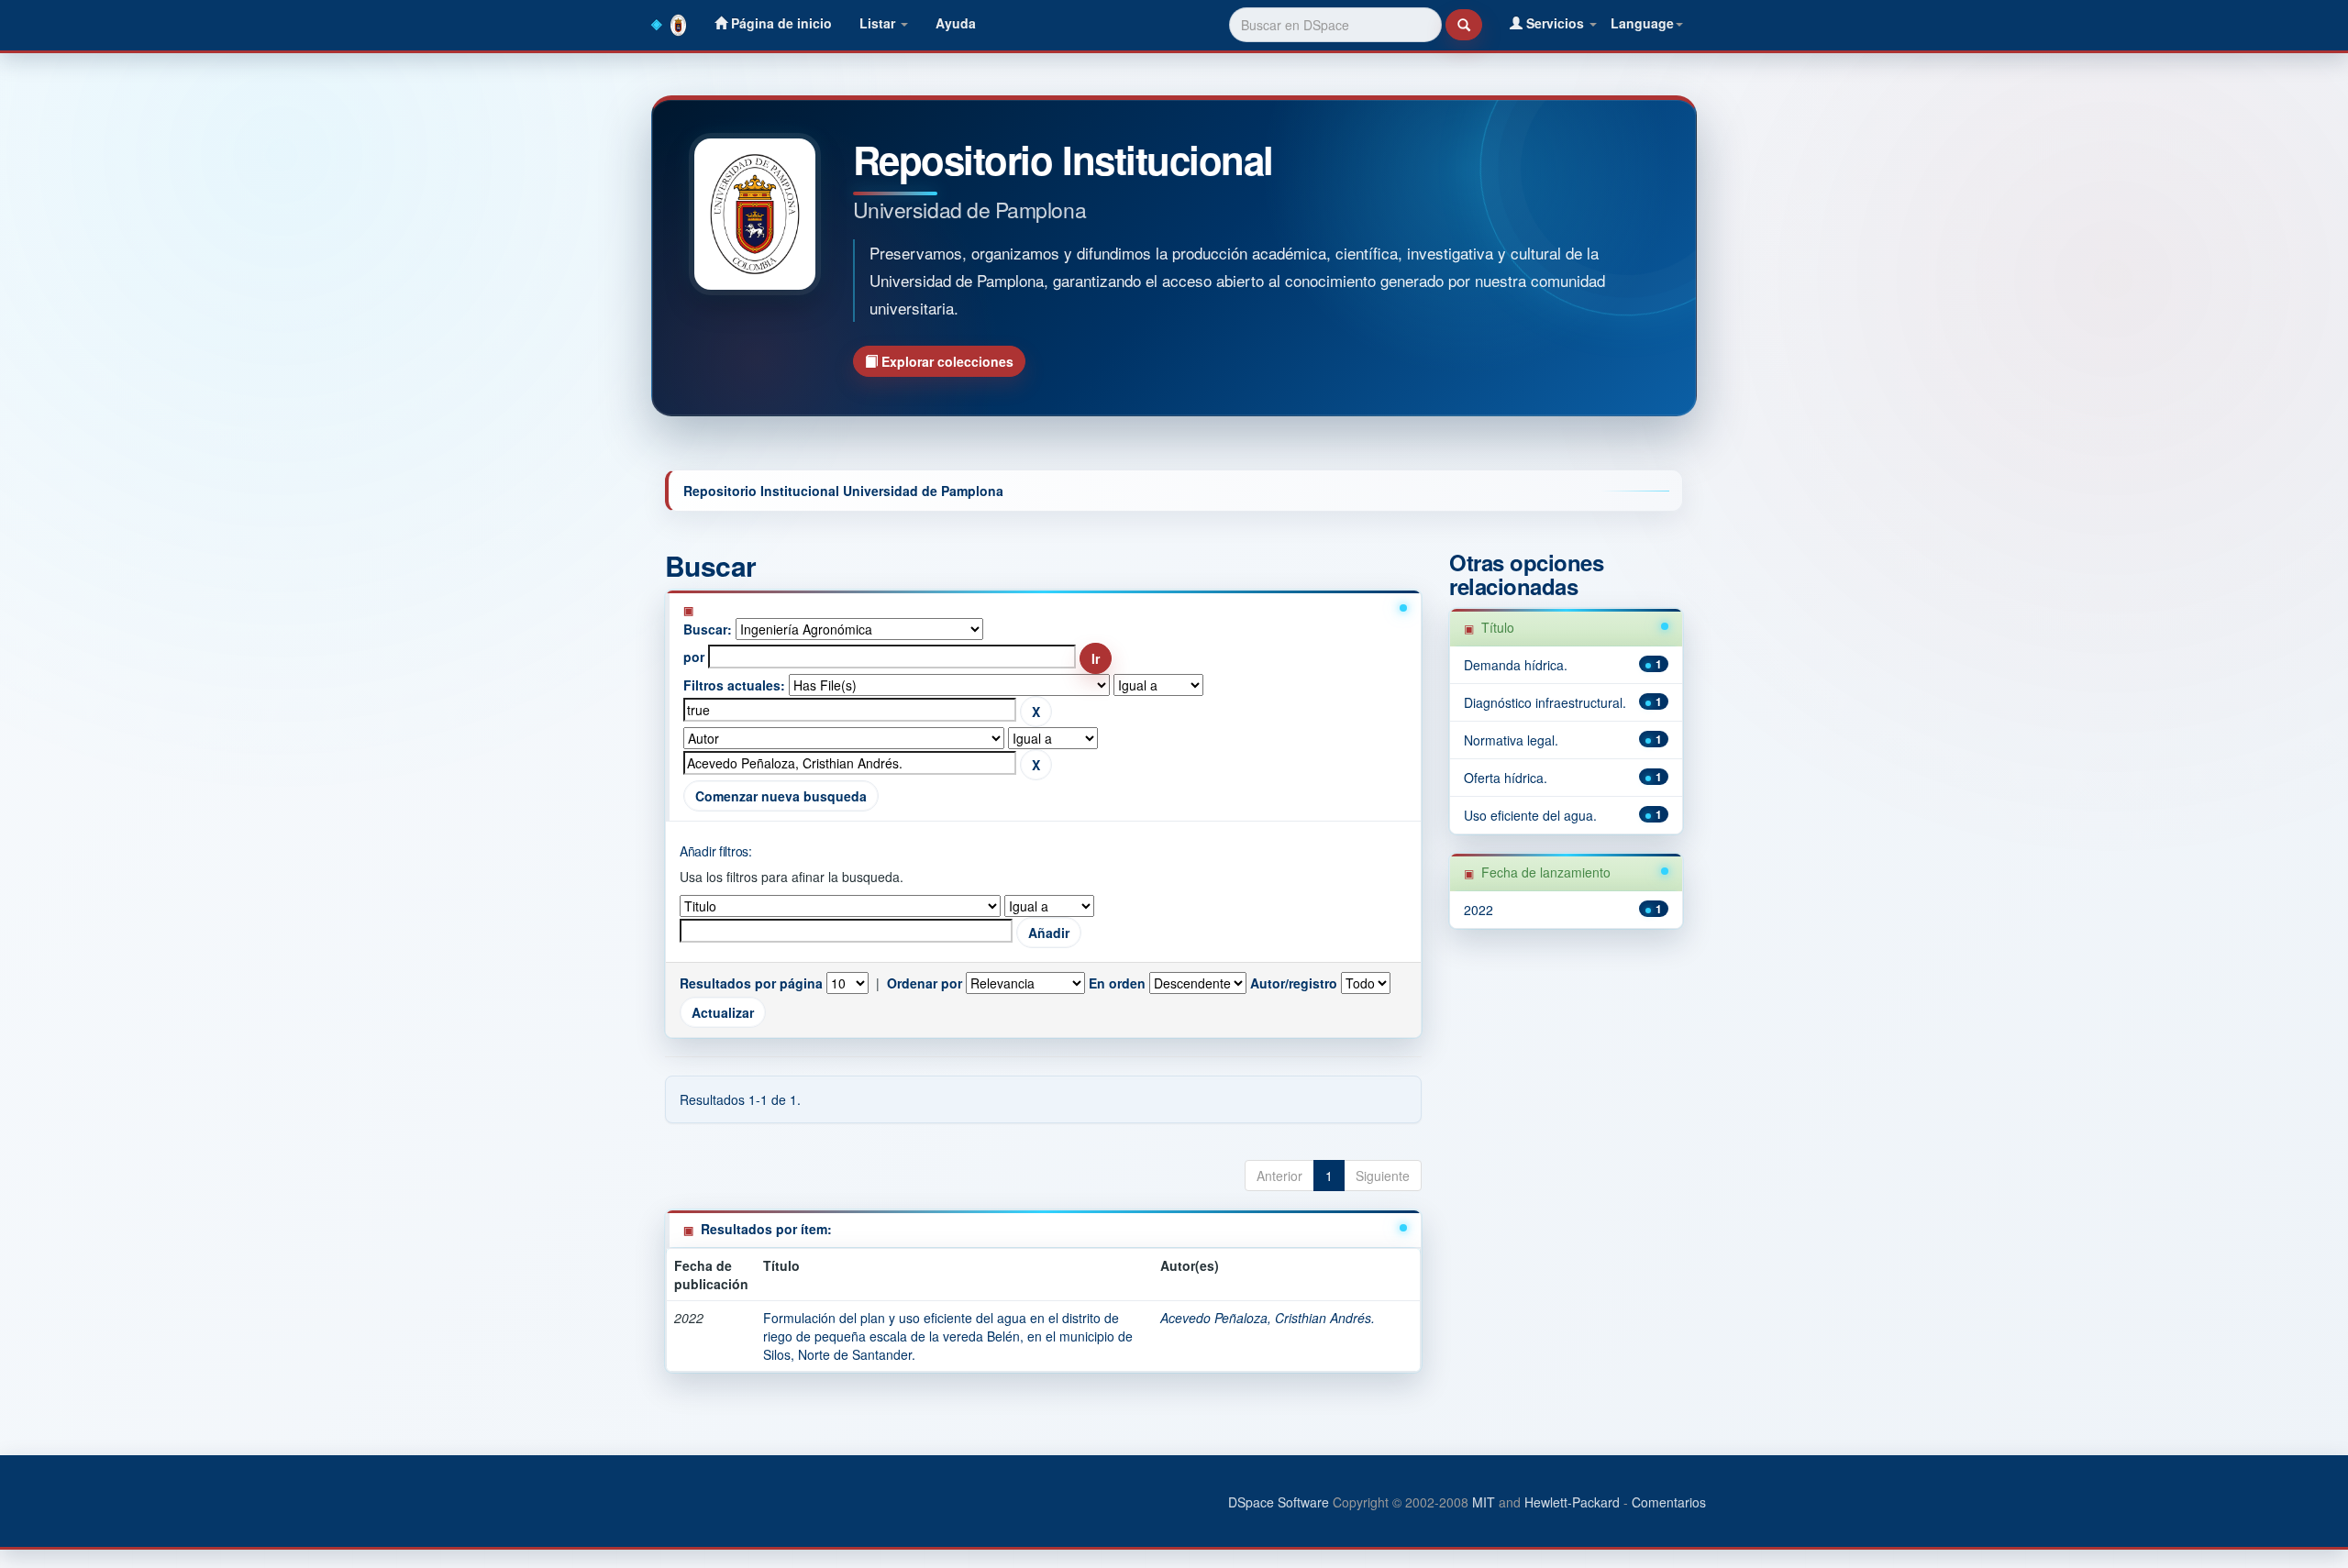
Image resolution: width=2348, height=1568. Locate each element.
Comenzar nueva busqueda (781, 796)
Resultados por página (751, 983)
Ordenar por (925, 983)
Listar (879, 23)
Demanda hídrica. (1516, 665)
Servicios (1555, 23)
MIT (1484, 1502)
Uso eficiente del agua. (1530, 815)
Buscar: (708, 629)
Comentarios (1669, 1502)
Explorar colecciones (946, 361)
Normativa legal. (1511, 740)
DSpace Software (1279, 1502)
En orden (1117, 983)
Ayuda (956, 23)
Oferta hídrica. (1506, 778)
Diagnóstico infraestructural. (1545, 702)
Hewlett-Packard (1572, 1502)
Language (1642, 23)
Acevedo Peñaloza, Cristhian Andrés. (1268, 1318)
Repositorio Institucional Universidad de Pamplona (843, 491)
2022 (1479, 910)
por (694, 657)
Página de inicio (780, 23)
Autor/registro (1294, 983)
